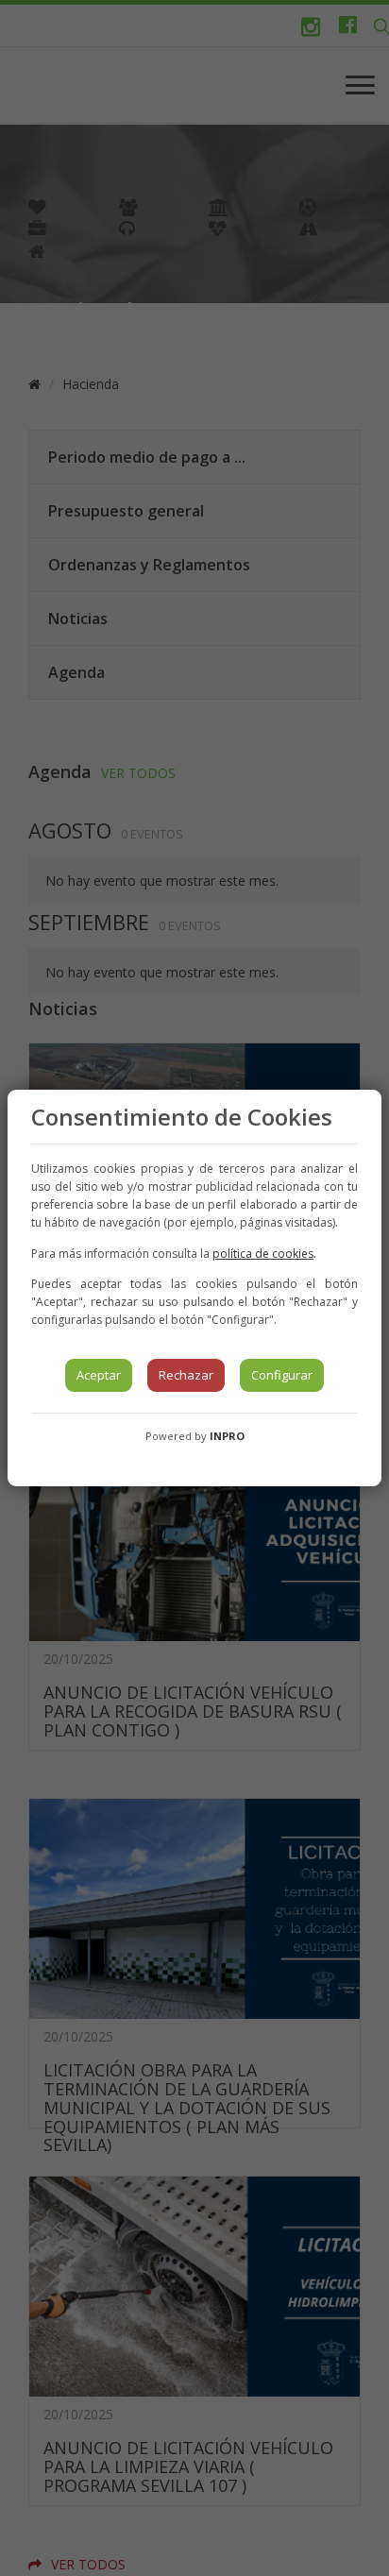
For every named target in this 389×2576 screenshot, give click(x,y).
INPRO (227, 1436)
